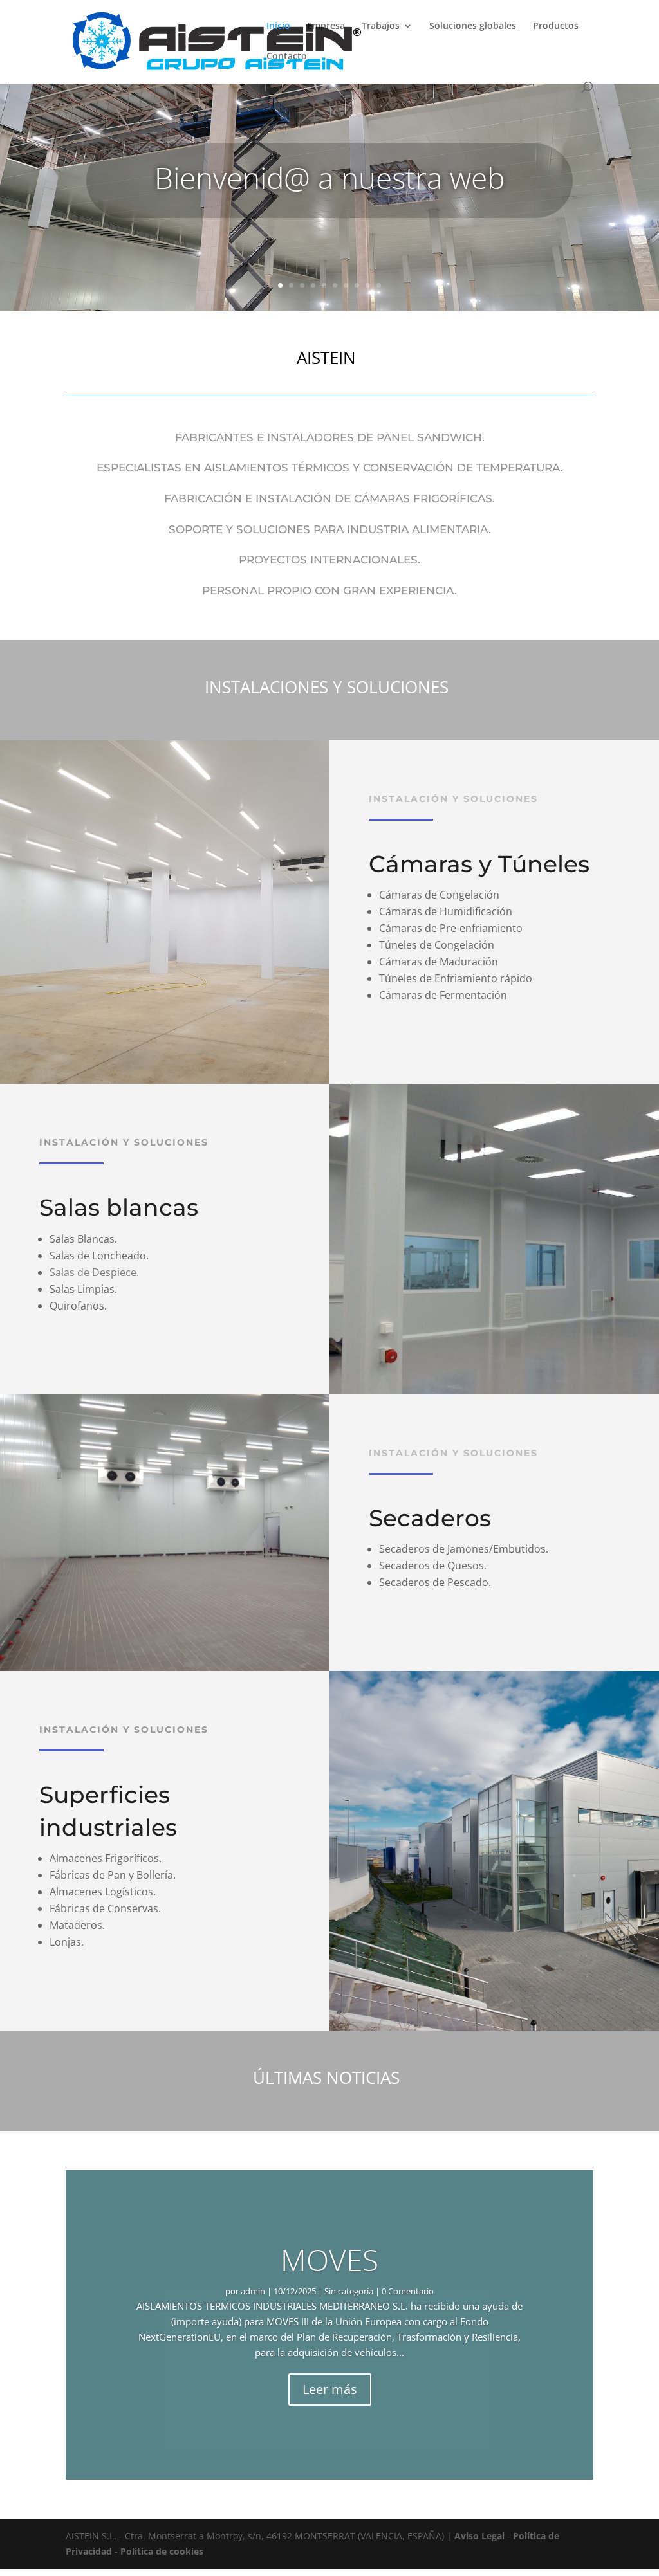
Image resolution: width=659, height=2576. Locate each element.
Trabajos (381, 26)
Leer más (330, 2389)
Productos (556, 26)
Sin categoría (349, 2291)
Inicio (278, 26)
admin (253, 2291)
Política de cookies (162, 2551)
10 (379, 285)
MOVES (329, 2260)
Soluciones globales (473, 26)
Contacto (287, 57)
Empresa (326, 26)
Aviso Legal (479, 2536)
